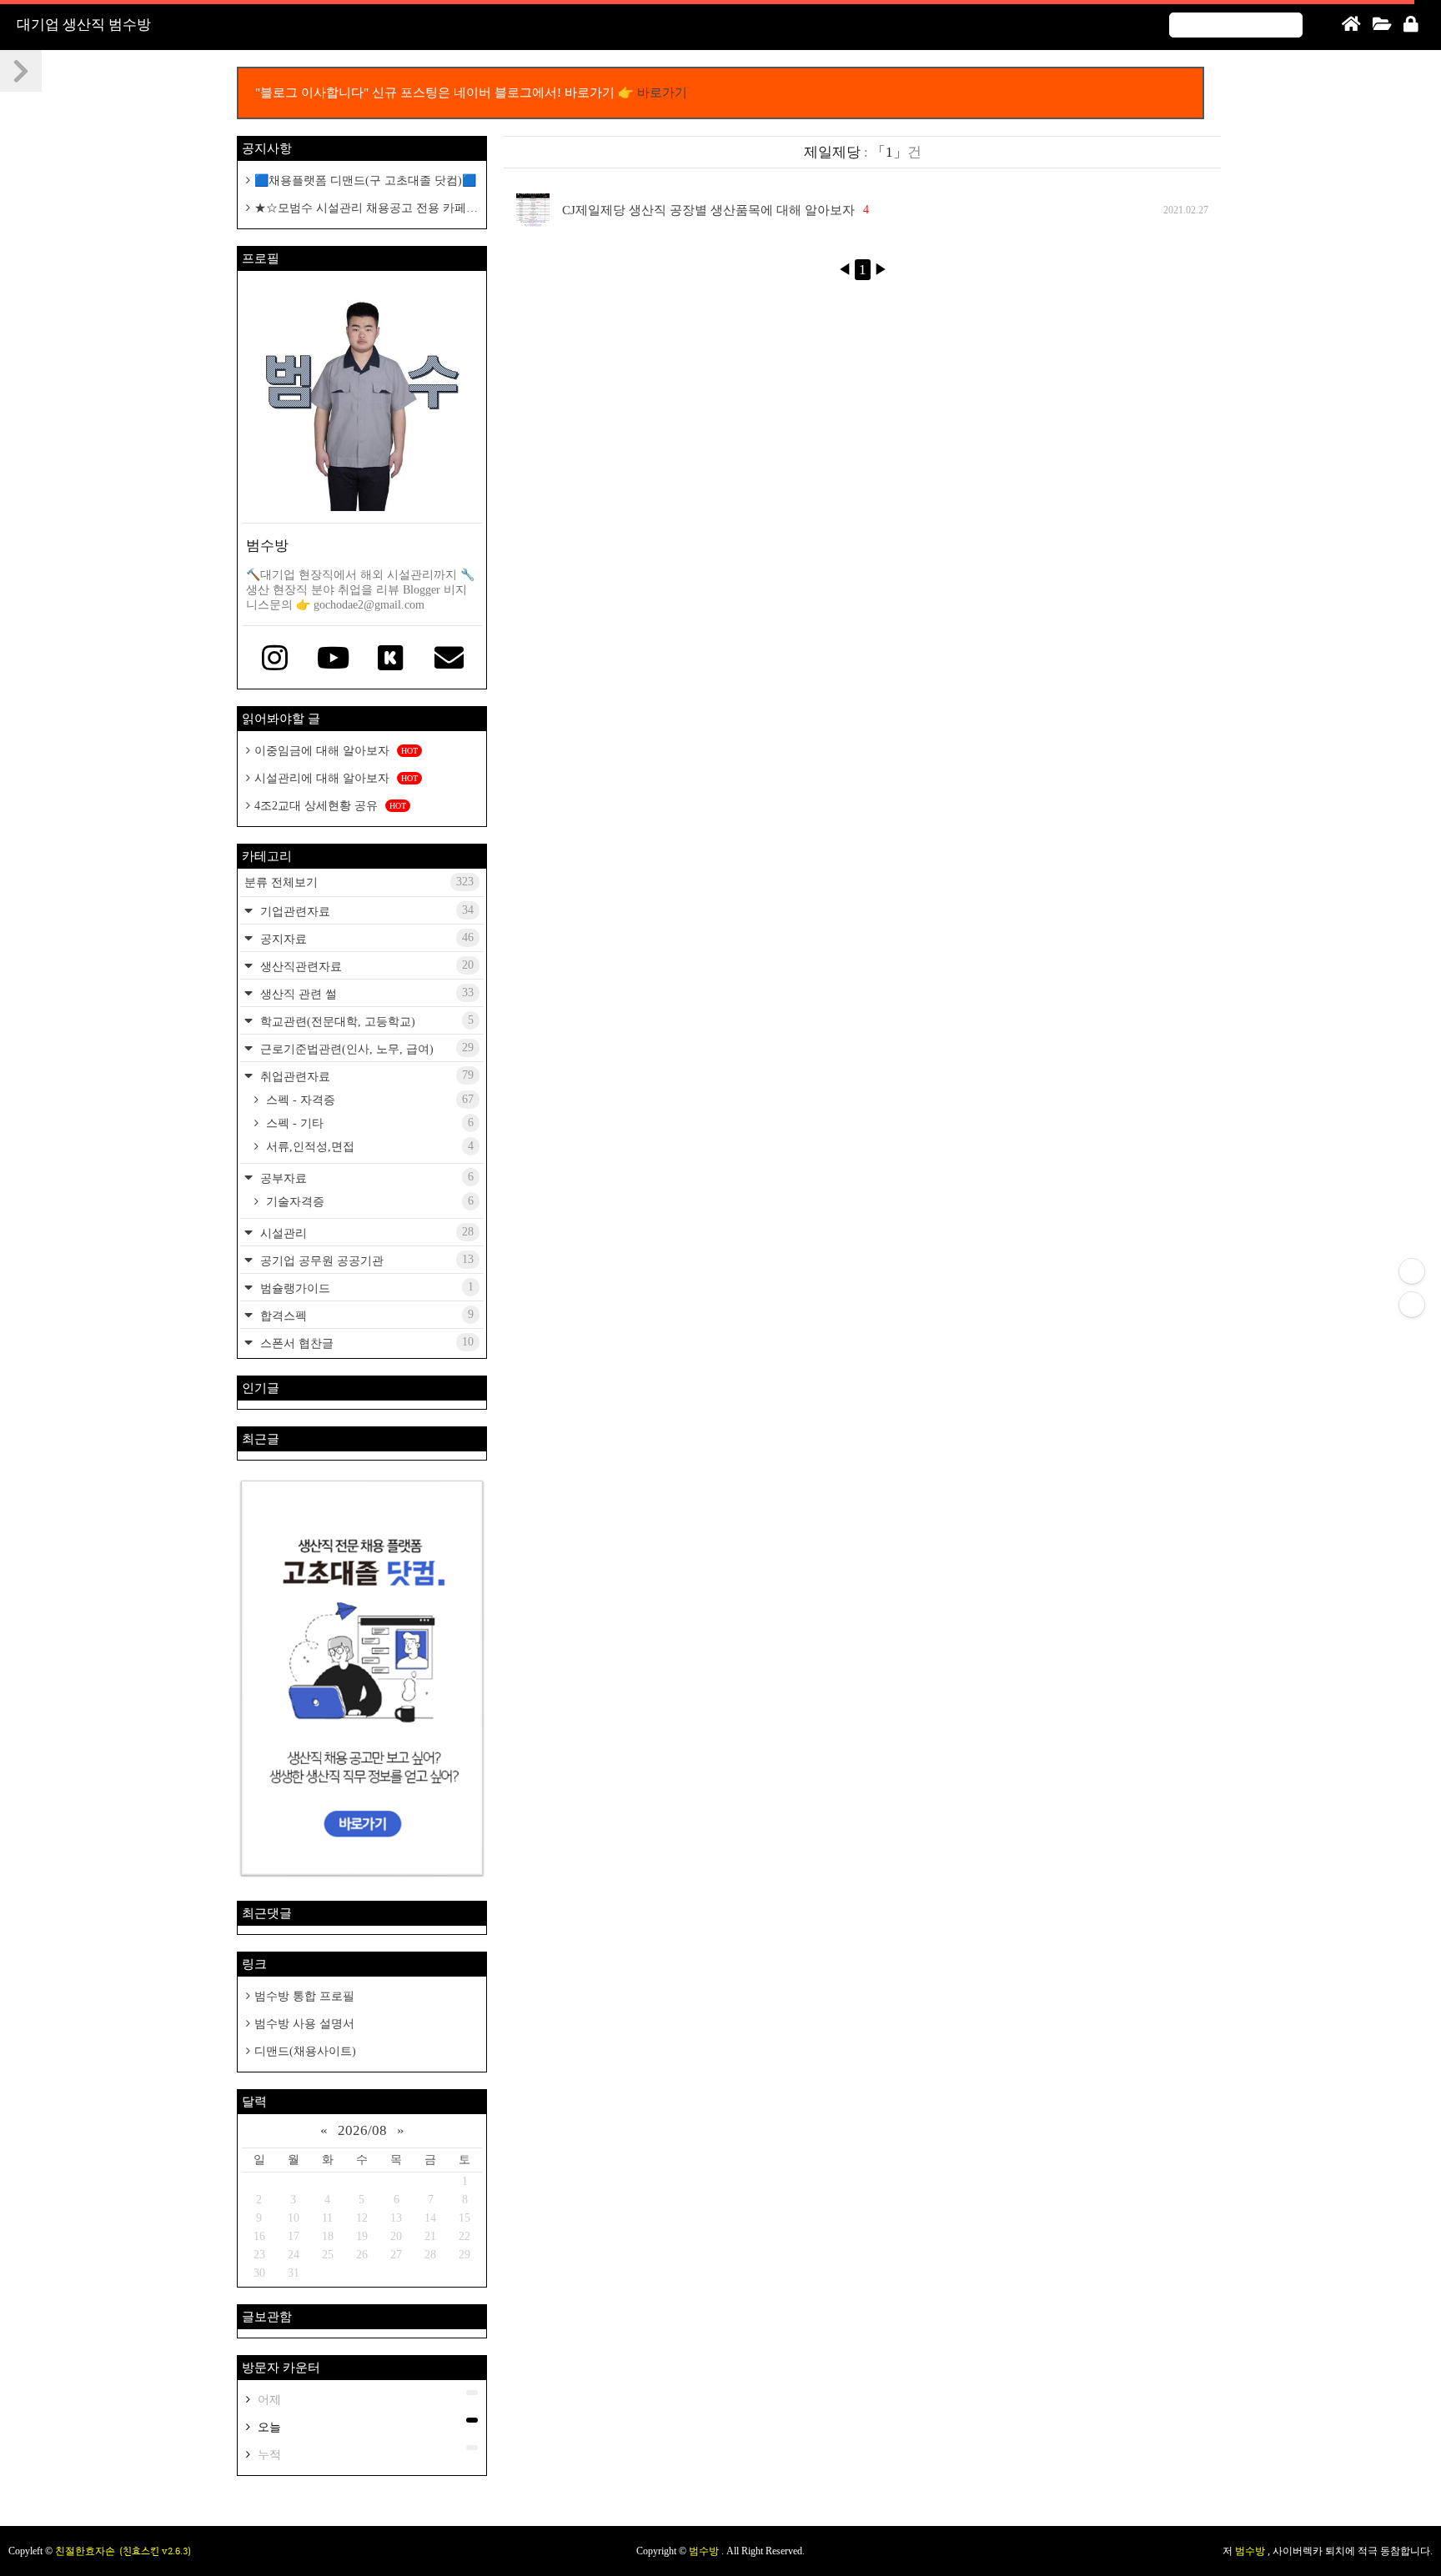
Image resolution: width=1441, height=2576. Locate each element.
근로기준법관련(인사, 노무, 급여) (365, 1048)
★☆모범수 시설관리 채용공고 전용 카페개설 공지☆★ (362, 209)
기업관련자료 (365, 911)
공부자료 (365, 1178)
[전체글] (1382, 25)
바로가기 (662, 93)
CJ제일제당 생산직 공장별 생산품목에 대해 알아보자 (708, 210)
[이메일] (449, 659)
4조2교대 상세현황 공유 (330, 806)
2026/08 (362, 2130)
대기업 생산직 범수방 (84, 25)
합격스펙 (365, 1315)
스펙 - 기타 (368, 1123)
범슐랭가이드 (365, 1288)
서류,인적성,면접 (368, 1146)
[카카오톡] (391, 659)
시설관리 (365, 1233)
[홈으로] (1351, 25)
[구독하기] (1412, 1305)
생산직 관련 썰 (365, 993)
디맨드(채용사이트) (305, 2051)
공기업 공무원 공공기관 (365, 1260)
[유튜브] (334, 659)
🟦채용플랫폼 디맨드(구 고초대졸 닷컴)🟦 (365, 180)
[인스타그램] (275, 659)
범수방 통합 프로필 (304, 1996)
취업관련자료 (365, 1076)
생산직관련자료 (365, 966)
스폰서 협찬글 (365, 1343)
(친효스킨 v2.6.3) (155, 2551)
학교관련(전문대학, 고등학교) (365, 1021)
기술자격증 (368, 1201)
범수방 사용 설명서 (304, 2024)
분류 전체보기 (359, 882)
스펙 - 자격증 (368, 1100)
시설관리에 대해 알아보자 (336, 778)
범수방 (705, 2551)
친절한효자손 (85, 2551)
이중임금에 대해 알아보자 (336, 751)
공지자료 (365, 938)
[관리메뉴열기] (1412, 1271)
